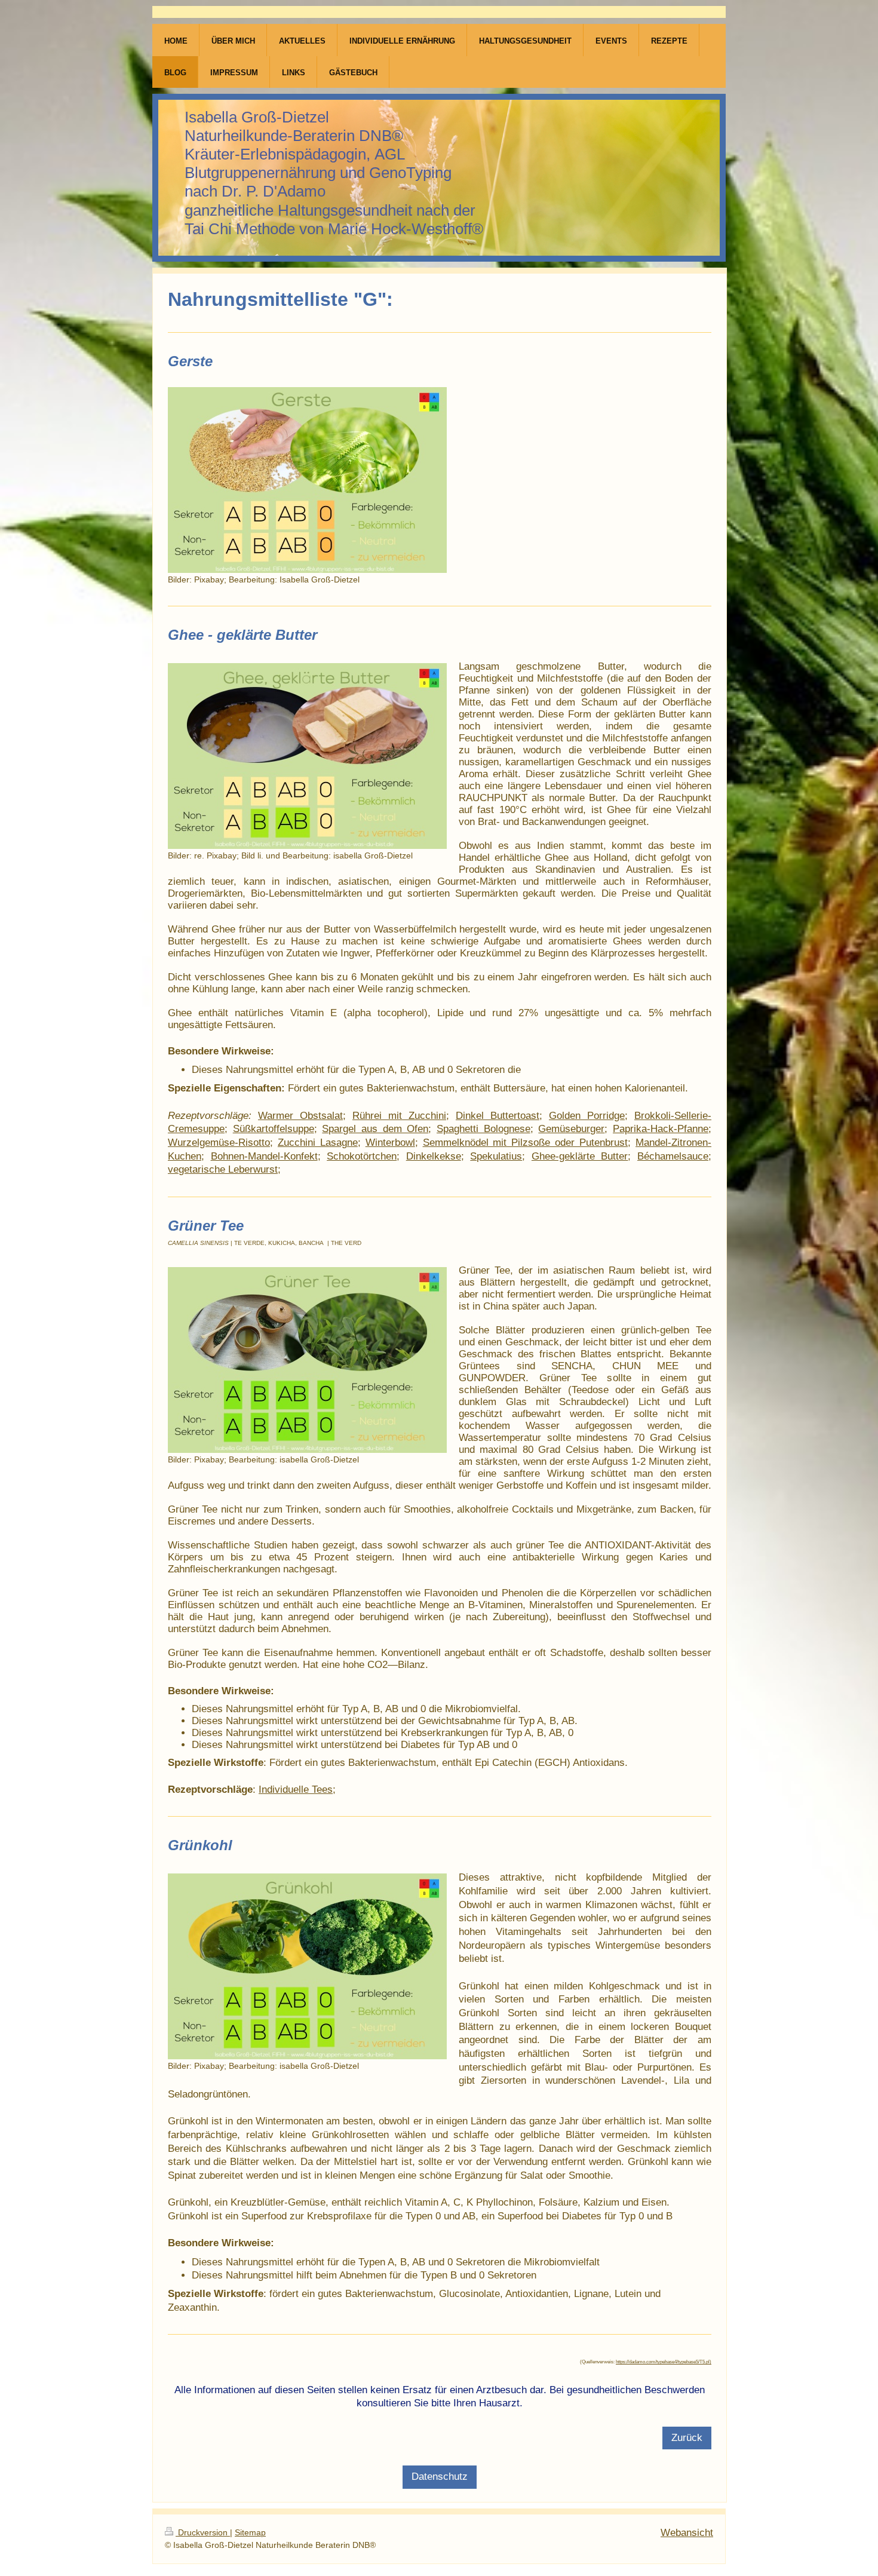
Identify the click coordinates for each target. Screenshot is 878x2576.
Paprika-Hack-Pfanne (661, 1129)
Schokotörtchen (362, 1156)
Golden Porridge (587, 1116)
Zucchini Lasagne (318, 1143)
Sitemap (250, 2533)
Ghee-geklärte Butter (580, 1156)
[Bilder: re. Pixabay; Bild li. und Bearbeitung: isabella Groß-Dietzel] (307, 756)
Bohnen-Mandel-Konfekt (264, 1156)
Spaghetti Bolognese (483, 1129)
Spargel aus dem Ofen (375, 1129)
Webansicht (687, 2533)
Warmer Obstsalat (300, 1116)
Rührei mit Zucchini (399, 1116)
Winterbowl (390, 1143)
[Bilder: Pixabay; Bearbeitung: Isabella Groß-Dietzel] (307, 480)
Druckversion (203, 2533)
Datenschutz (440, 2477)
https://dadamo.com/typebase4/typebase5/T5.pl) (664, 2362)
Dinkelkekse (434, 1156)
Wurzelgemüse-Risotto (219, 1143)
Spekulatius (496, 1156)
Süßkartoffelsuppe (274, 1129)
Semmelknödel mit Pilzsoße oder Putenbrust (526, 1143)
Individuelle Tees (296, 1790)
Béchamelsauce (673, 1156)
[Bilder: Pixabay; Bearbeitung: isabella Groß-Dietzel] (307, 1360)
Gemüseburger (571, 1129)
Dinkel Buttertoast (498, 1116)
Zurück (687, 2438)
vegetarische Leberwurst (223, 1169)
